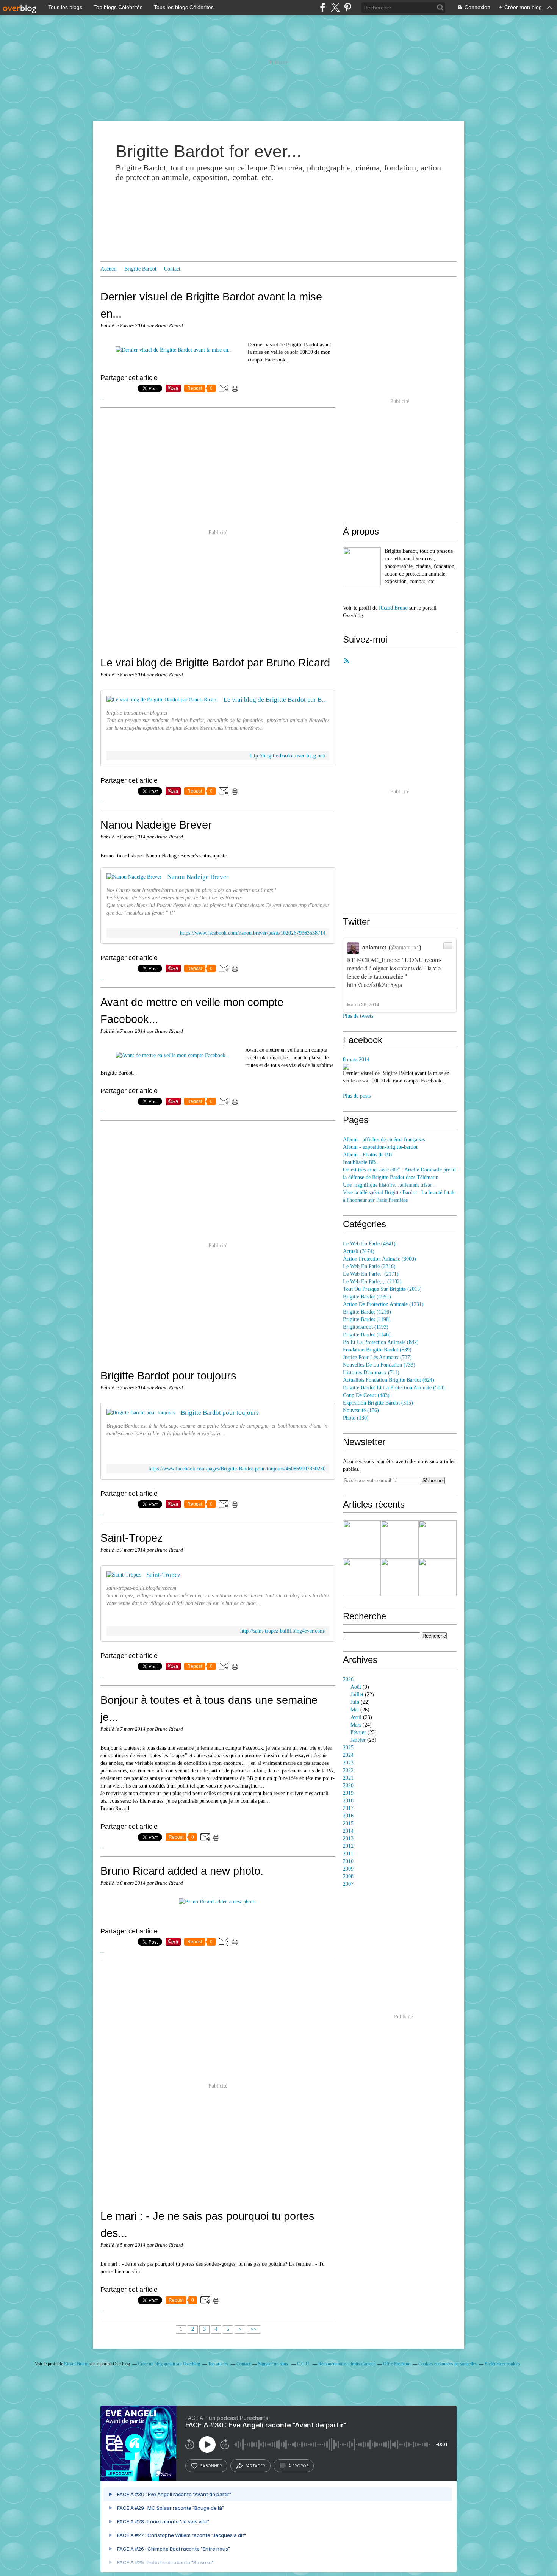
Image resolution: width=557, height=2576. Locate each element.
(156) (361, 1410)
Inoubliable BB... (361, 1162)
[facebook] (323, 7)
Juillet (357, 1695)
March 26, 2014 (363, 1004)
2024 (348, 1755)
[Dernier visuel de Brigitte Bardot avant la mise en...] (174, 350)
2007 (348, 1884)
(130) (356, 1418)
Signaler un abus (274, 2364)
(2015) (382, 1289)
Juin (355, 1702)
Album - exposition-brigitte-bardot (380, 1147)
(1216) (367, 1312)
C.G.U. (304, 2364)
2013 (348, 1839)
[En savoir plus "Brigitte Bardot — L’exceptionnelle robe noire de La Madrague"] (438, 1539)
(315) (378, 1403)
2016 (348, 1816)
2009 (348, 1869)
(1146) (367, 1335)
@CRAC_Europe (378, 960)
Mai (355, 1710)
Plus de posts (357, 1096)
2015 (348, 1823)
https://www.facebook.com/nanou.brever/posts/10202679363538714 (253, 933)
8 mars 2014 (356, 1060)
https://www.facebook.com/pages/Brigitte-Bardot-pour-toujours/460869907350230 (237, 1469)
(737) (377, 1357)
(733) (379, 1365)
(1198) (367, 1319)
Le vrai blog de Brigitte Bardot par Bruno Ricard (215, 662)
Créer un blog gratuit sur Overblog (169, 2364)
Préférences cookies (502, 2364)
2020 (348, 1785)
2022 (348, 1770)
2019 (348, 1793)
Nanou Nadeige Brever (156, 825)
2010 (348, 1861)
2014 (348, 1831)
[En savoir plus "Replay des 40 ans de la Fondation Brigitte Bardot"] (362, 1539)
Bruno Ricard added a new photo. (182, 1871)
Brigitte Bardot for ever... (209, 151)
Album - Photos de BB (367, 1155)
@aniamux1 (405, 947)
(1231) (383, 1304)
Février (358, 1732)
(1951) (367, 1297)
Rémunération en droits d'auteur (347, 2364)
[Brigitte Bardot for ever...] (362, 566)
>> (253, 2329)
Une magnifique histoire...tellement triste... (389, 1185)
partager (255, 2466)
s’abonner (211, 2466)
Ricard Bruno (393, 608)
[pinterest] (348, 7)
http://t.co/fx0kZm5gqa (375, 985)
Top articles (218, 2364)
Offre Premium (397, 2364)
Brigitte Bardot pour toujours (168, 1376)
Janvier (358, 1740)
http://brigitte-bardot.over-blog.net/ (288, 756)
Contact (172, 269)
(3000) (379, 1259)
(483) (366, 1395)
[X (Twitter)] (335, 7)
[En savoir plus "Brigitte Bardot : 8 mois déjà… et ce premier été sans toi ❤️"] (362, 1577)
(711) (371, 1372)
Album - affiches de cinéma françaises (384, 1139)
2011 (348, 1854)
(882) (381, 1342)
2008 (348, 1876)
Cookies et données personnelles (447, 2364)
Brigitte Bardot (140, 269)
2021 (348, 1778)
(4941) (369, 1244)
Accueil (109, 269)
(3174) (359, 1251)
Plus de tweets (358, 1016)
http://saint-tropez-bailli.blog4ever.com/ (283, 1631)
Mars (356, 1725)
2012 (348, 1846)
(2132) (372, 1282)
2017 (348, 1808)
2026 (348, 1679)
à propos (298, 2466)
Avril (356, 1717)
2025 (348, 1748)
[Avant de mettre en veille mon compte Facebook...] (173, 1055)
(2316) (369, 1266)
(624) (389, 1380)
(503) (394, 1388)
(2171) (371, 1274)
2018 (348, 1801)
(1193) (366, 1327)
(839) (377, 1350)
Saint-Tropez (132, 1538)
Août (356, 1687)
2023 (348, 1763)
